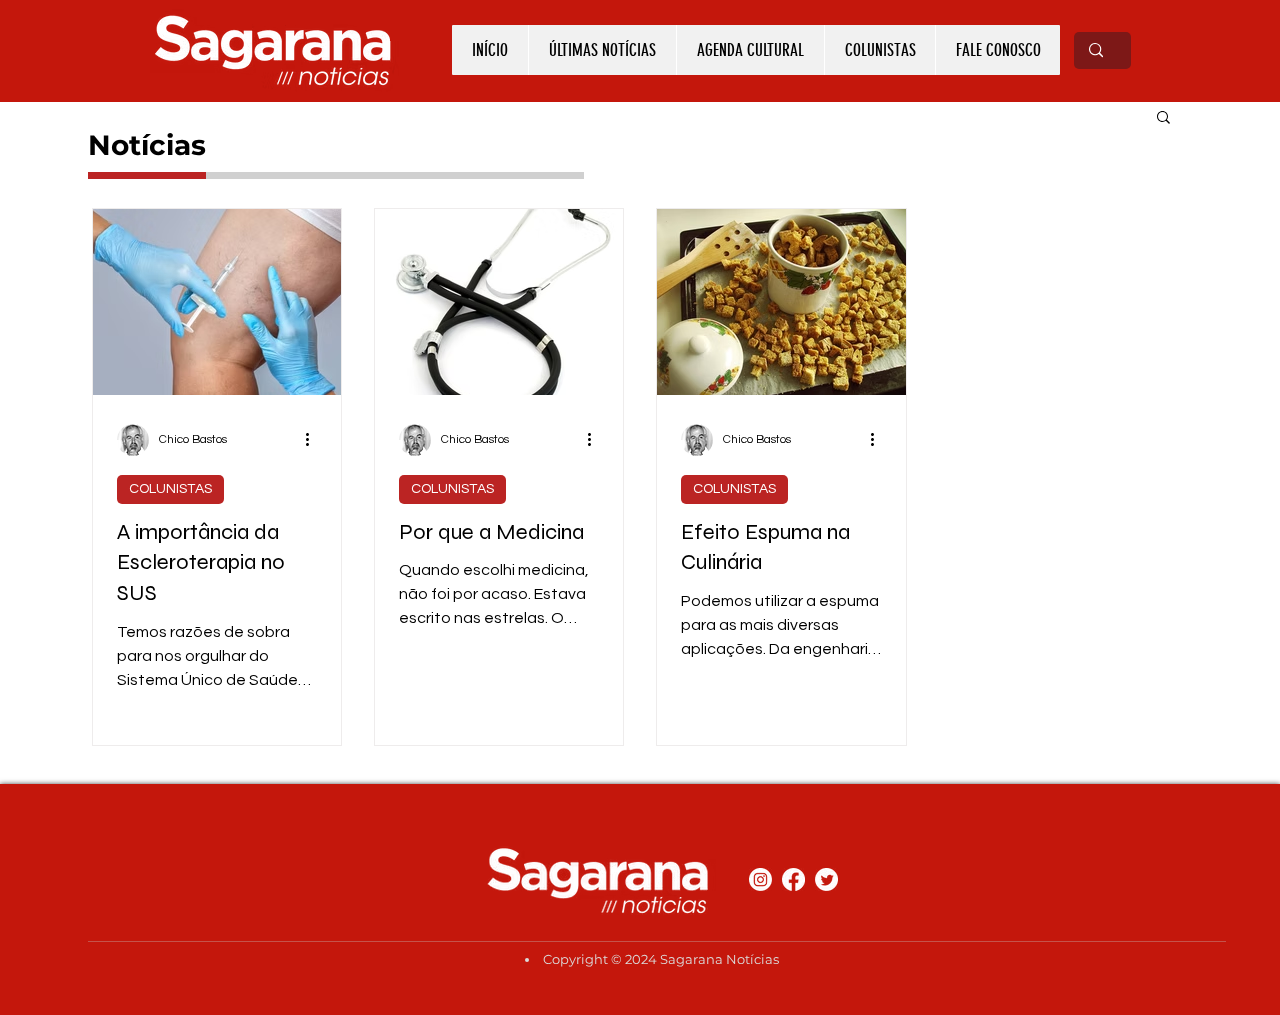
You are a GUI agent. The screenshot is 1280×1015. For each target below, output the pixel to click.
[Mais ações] (314, 440)
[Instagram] (760, 879)
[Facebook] (793, 879)
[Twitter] (826, 879)
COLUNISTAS (170, 489)
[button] (1163, 118)
